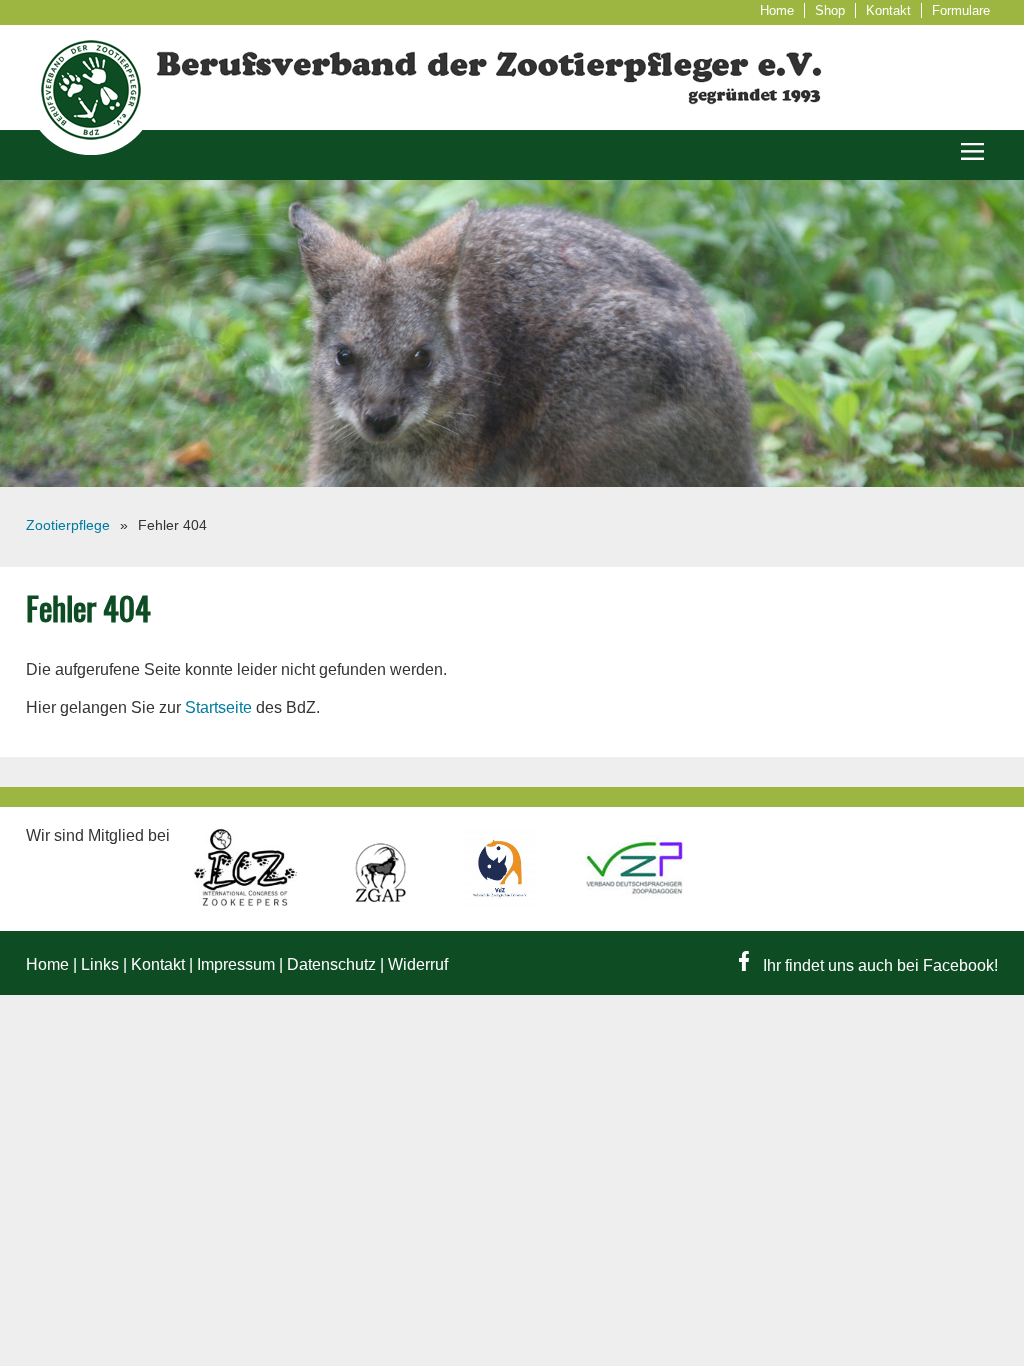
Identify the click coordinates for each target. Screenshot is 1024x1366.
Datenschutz (331, 964)
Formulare (961, 10)
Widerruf (418, 964)
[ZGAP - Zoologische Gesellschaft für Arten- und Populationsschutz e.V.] (382, 901)
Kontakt (888, 10)
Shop (830, 10)
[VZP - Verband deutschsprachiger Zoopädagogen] (634, 901)
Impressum (236, 964)
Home (777, 10)
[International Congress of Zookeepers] (248, 901)
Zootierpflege (68, 525)
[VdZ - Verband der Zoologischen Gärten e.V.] (502, 901)
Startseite (218, 707)
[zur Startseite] (91, 149)
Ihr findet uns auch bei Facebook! (878, 965)
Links (100, 964)
